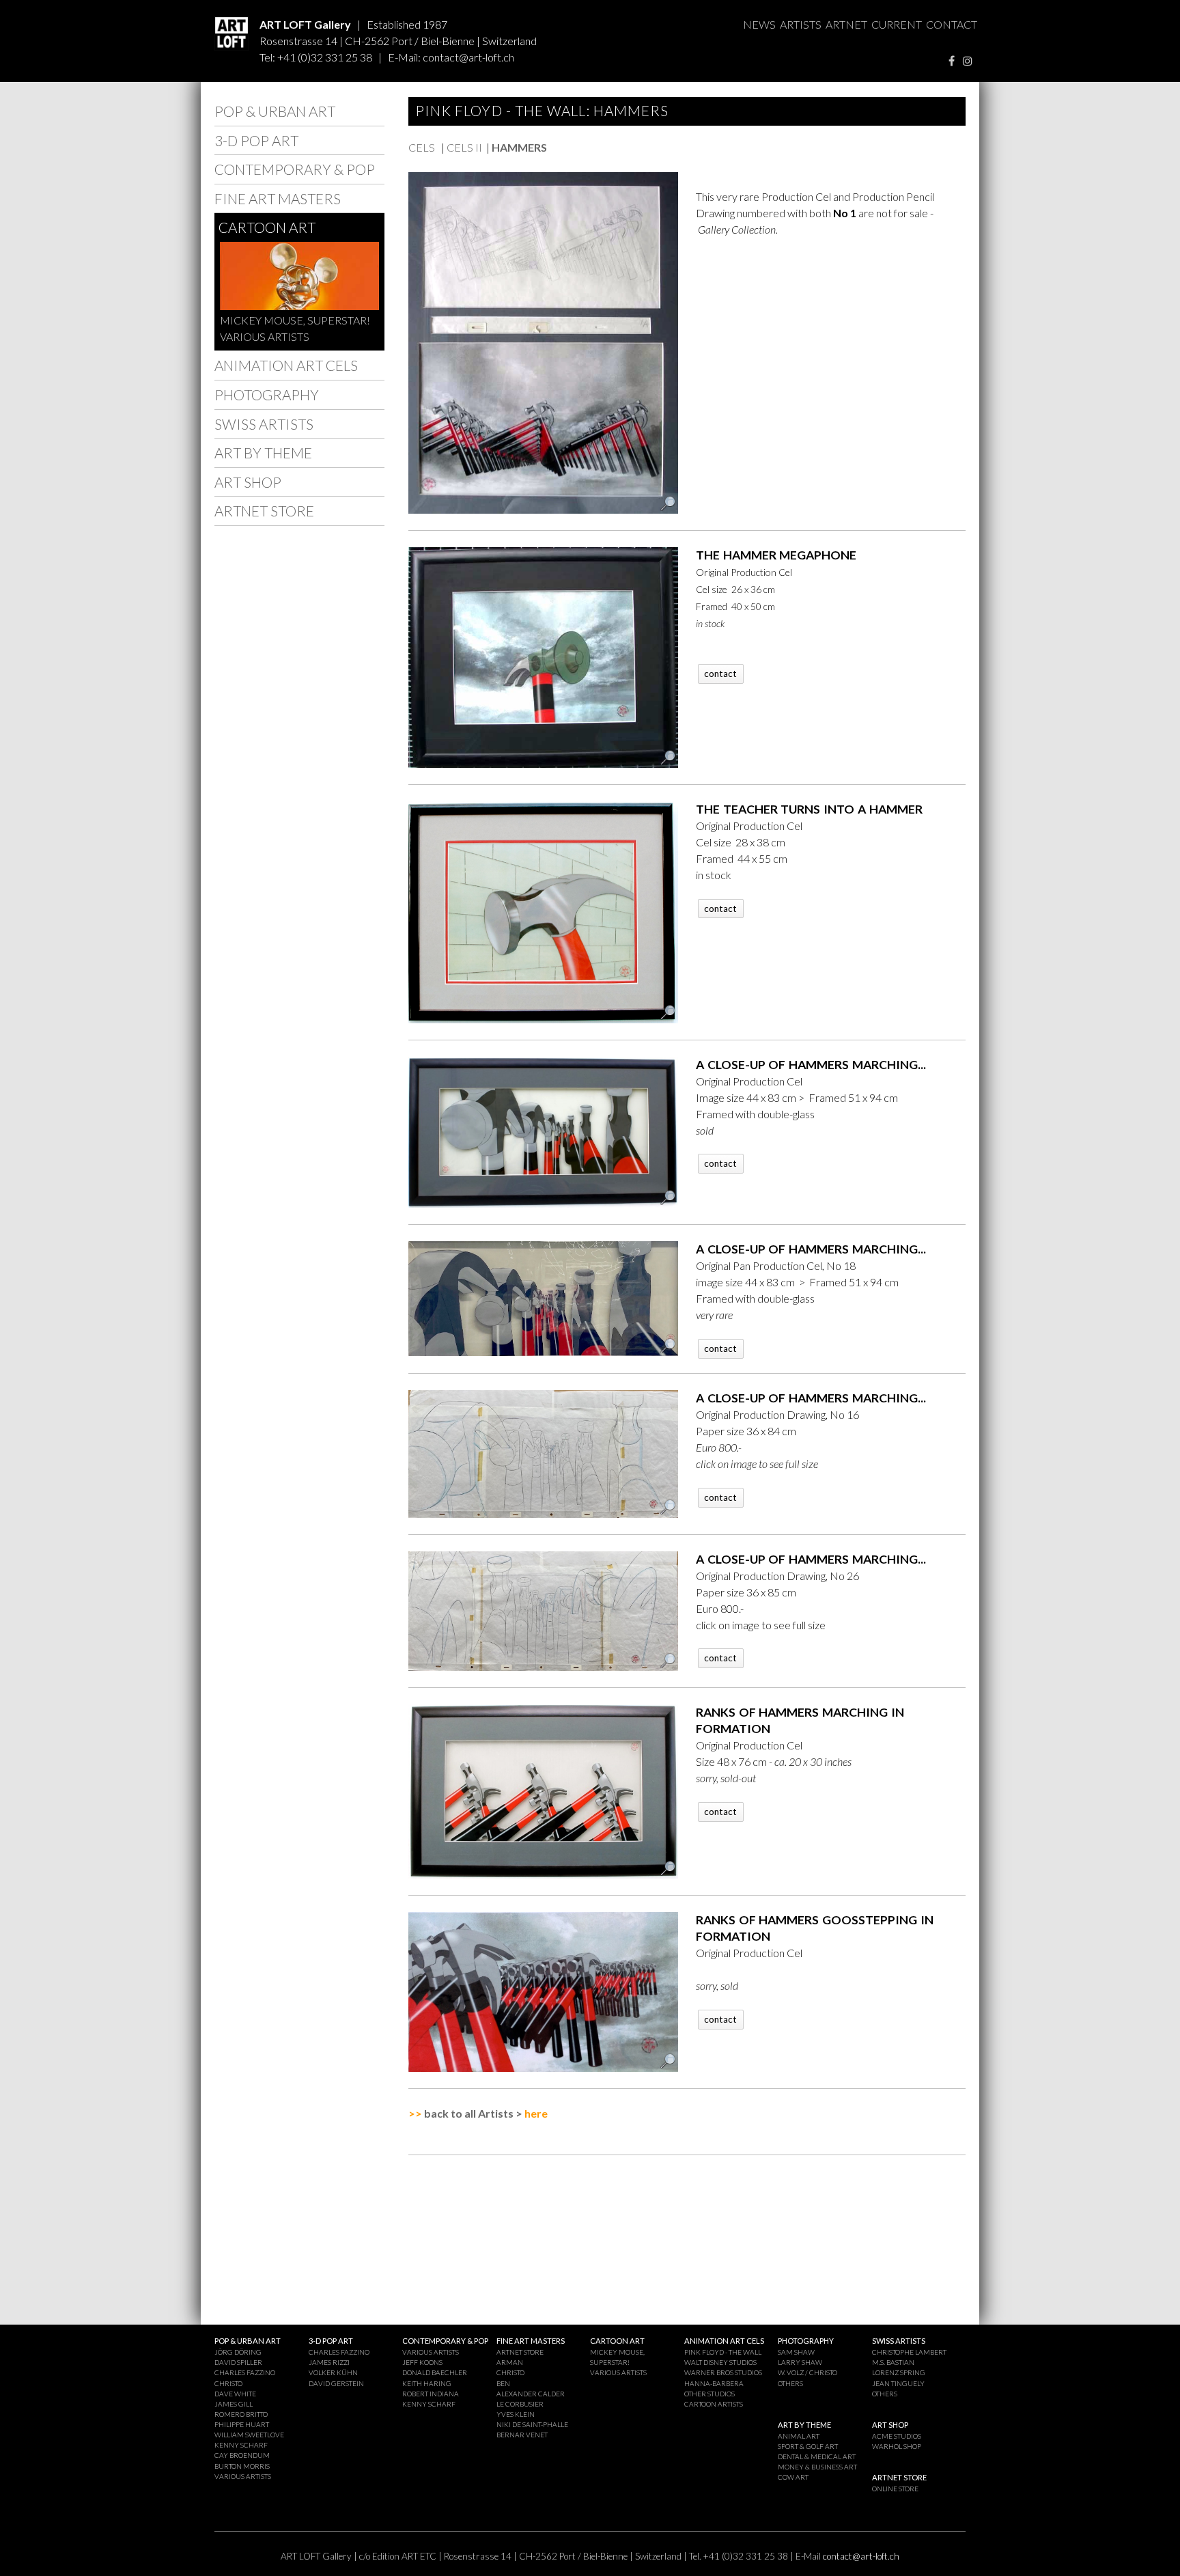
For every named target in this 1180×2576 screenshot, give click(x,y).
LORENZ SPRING (899, 2372)
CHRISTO (228, 2383)
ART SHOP (248, 482)
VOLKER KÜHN (333, 2372)
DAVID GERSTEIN (336, 2383)
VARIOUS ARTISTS (265, 336)
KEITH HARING (427, 2383)
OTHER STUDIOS (710, 2394)
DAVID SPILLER (238, 2362)
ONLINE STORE (895, 2489)
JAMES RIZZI (329, 2362)
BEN (503, 2383)
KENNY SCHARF (241, 2445)
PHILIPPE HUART (242, 2424)
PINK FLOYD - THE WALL (723, 2352)
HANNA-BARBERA (714, 2383)
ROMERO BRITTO (241, 2414)
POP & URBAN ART (275, 111)
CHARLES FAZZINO (245, 2372)
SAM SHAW (796, 2352)
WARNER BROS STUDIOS (723, 2372)
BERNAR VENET (522, 2435)
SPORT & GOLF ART (808, 2446)
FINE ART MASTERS (278, 198)
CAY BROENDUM (242, 2455)
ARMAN (510, 2362)
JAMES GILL (234, 2404)
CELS (423, 147)
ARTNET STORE (264, 511)
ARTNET (846, 24)
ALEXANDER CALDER (531, 2394)
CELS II (464, 147)
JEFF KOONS (422, 2362)
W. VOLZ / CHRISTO (807, 2372)
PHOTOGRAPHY (267, 394)
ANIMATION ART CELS (286, 365)
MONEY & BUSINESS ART (817, 2467)
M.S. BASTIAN (893, 2362)
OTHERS (790, 2383)
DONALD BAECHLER (435, 2372)
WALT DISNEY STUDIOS (720, 2362)
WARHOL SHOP (897, 2446)
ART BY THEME (263, 453)
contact (720, 674)
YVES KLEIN (516, 2414)
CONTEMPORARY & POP (295, 169)
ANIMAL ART (799, 2436)
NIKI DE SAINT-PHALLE (532, 2424)
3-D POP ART (256, 140)
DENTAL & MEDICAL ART (817, 2456)
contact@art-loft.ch (468, 57)
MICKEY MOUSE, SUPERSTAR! (295, 320)
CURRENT (897, 24)
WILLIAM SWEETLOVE (249, 2435)
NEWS (759, 24)
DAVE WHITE (235, 2394)
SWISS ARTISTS (264, 424)
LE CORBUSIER (520, 2404)
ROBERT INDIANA (431, 2394)
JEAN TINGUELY (898, 2383)
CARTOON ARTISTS (714, 2404)
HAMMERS (519, 147)
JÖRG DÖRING (238, 2352)
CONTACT (952, 24)
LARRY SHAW (800, 2362)
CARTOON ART (267, 227)
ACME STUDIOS (897, 2436)
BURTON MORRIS (242, 2466)
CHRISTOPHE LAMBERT (909, 2352)
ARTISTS (801, 24)
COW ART (793, 2477)
